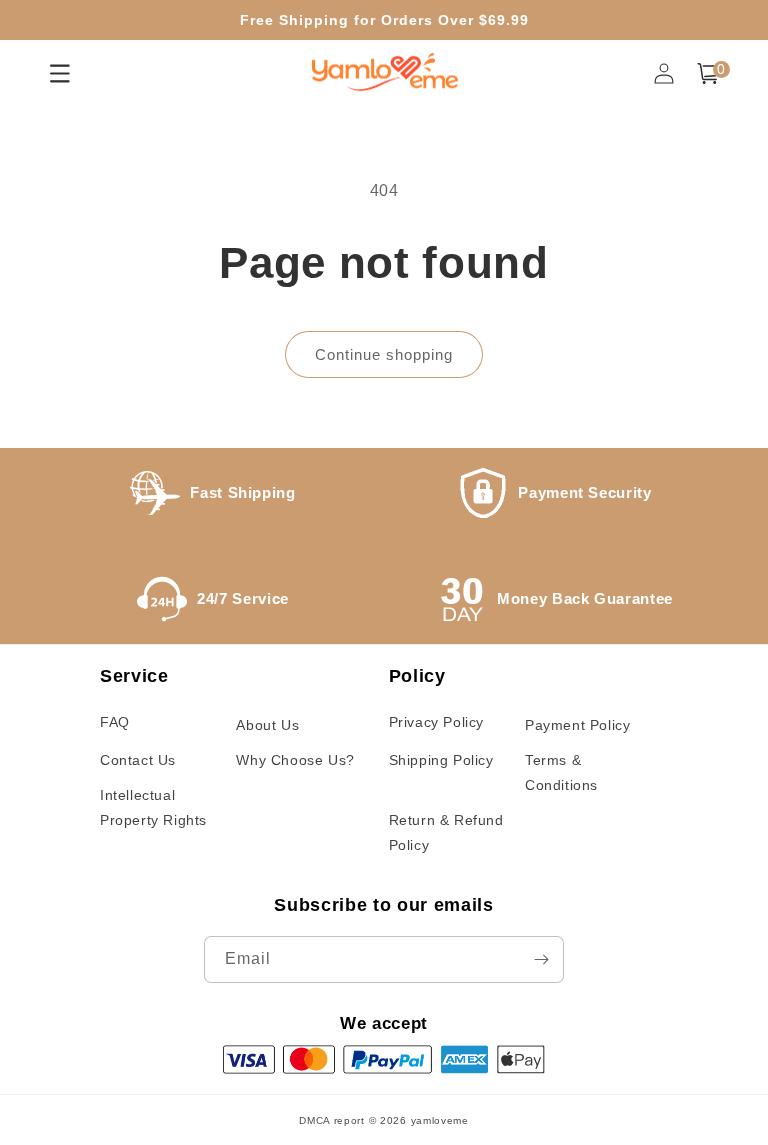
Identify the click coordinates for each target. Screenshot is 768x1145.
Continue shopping (384, 354)
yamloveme (440, 1120)
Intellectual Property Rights (153, 807)
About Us (267, 725)
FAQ (115, 722)
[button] (708, 73)
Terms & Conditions (561, 772)
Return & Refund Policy (446, 832)
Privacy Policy (436, 722)
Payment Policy (577, 725)
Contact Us (138, 760)
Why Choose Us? (295, 760)
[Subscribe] (541, 959)
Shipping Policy (441, 760)
